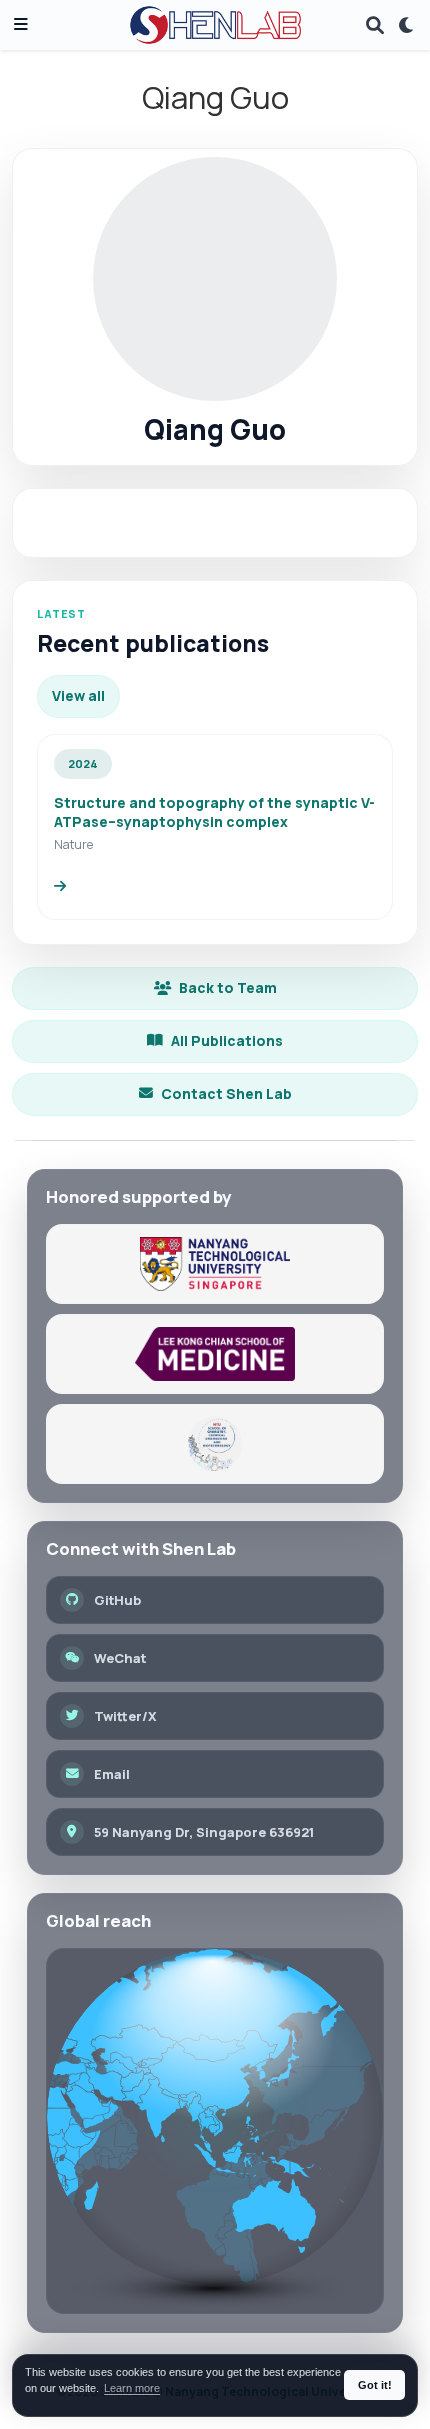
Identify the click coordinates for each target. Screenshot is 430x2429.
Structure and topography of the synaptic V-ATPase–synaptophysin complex (214, 812)
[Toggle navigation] (21, 25)
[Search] (375, 25)
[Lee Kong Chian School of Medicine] (215, 1354)
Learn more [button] (132, 2388)
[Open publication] (60, 887)
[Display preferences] (407, 25)
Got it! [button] (375, 2385)
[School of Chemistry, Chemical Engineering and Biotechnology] (215, 1444)
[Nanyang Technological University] (215, 1264)
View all (78, 695)
